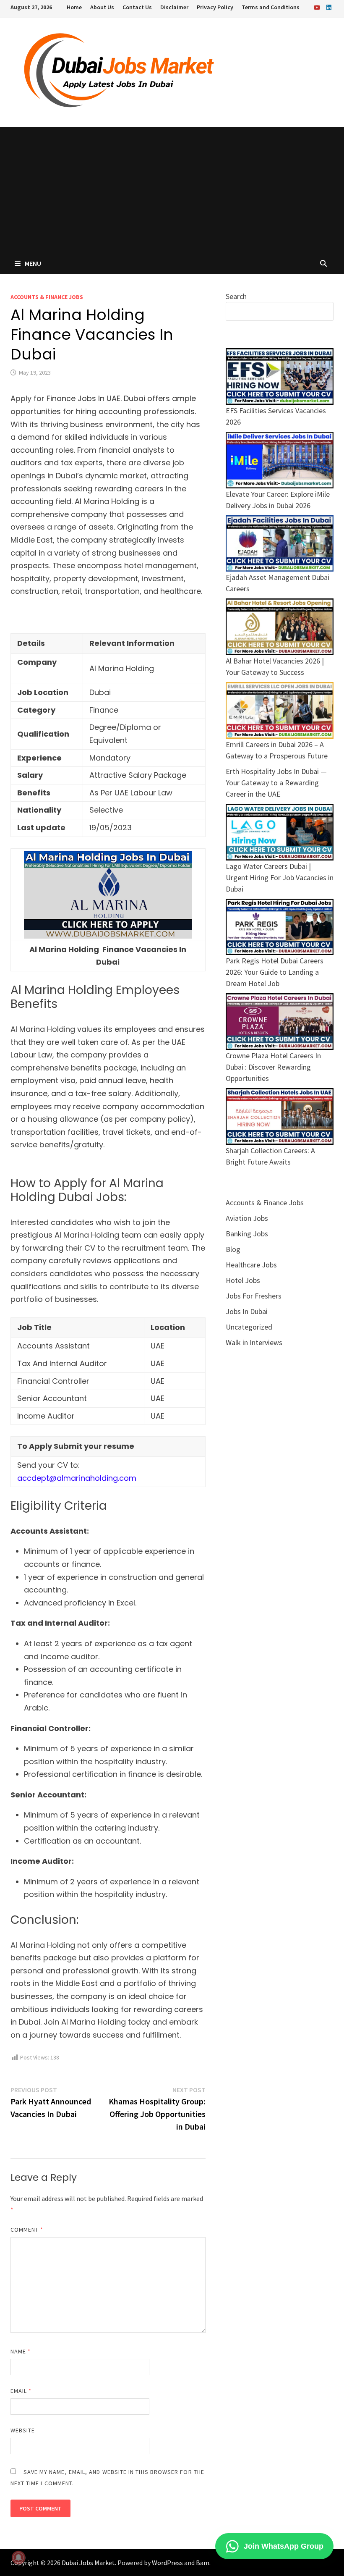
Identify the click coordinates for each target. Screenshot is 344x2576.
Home (74, 7)
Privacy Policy (215, 7)
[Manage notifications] (18, 2558)
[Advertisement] (172, 190)
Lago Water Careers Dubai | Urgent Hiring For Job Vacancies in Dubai (280, 877)
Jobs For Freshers (254, 1296)
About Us (102, 7)
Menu (33, 263)
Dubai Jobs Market (88, 2563)
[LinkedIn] (329, 7)
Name (21, 2351)
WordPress (167, 2563)
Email (21, 2391)
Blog (233, 1249)
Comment (27, 2230)
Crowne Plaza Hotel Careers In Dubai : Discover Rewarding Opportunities (273, 1067)
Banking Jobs (247, 1234)
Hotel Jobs (243, 1280)
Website (23, 2430)
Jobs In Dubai (247, 1311)
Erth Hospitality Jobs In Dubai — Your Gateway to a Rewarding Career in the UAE (276, 783)
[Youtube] (318, 7)
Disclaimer (174, 7)
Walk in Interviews (254, 1342)
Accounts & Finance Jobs (47, 297)
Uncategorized (249, 1327)
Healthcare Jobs (251, 1265)
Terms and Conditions (271, 7)
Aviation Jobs (247, 1218)
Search (236, 296)
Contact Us (137, 7)
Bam (203, 2563)
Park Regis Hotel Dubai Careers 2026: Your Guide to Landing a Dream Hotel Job (275, 972)
